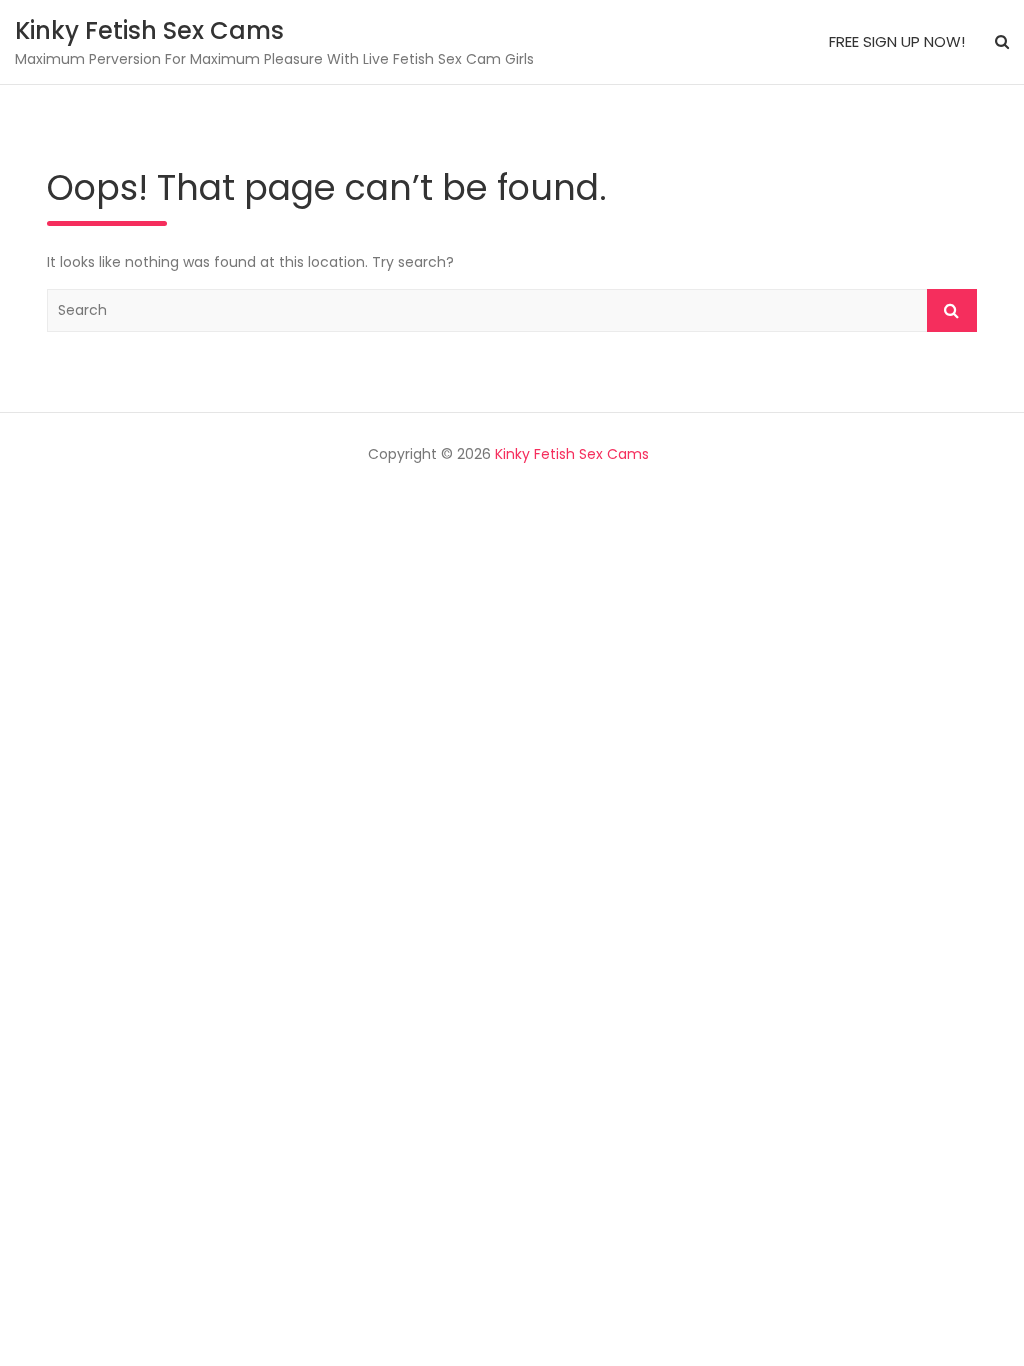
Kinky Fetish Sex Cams (149, 30)
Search (952, 310)
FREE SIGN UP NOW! (897, 41)
